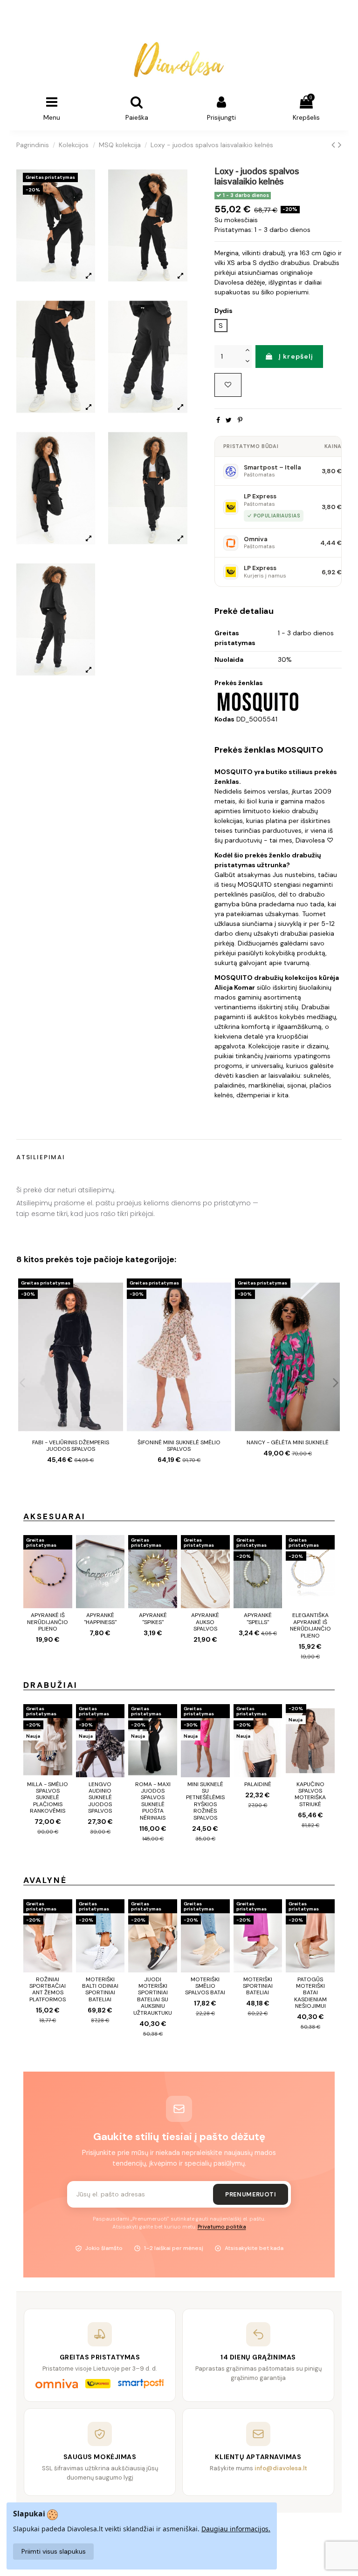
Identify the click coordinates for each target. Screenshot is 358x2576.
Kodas (224, 719)
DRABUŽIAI (51, 1685)
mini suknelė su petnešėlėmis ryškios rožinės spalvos (205, 1801)
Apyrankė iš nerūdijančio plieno (48, 1622)
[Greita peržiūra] (116, 1309)
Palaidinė (258, 1784)
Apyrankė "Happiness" (100, 1618)
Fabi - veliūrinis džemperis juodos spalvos (71, 1446)
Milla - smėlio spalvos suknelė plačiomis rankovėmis (48, 1798)
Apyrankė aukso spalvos (205, 1622)
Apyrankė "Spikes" (153, 1618)
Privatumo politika (222, 2227)
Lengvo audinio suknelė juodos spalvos (100, 1798)
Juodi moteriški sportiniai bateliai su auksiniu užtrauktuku (153, 1996)
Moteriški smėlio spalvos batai (205, 1986)
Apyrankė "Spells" (258, 1618)
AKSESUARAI (55, 1516)
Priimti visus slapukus (54, 2551)
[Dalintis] (218, 420)
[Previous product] (335, 145)
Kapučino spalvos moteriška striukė (310, 1794)
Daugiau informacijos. (236, 2529)
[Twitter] (229, 420)
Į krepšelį (296, 356)
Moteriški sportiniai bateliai (258, 1986)
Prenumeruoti (251, 2194)
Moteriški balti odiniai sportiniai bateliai (100, 1989)
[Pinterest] (240, 420)
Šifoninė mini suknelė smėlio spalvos (179, 1446)
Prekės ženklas (239, 683)
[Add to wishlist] (228, 385)
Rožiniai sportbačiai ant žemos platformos (48, 1989)
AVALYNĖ (45, 1880)
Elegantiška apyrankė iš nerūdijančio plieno (310, 1625)
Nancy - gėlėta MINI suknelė (288, 1442)
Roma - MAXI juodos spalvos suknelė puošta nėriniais (153, 1801)
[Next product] (340, 145)
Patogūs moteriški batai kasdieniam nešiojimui (310, 1993)
